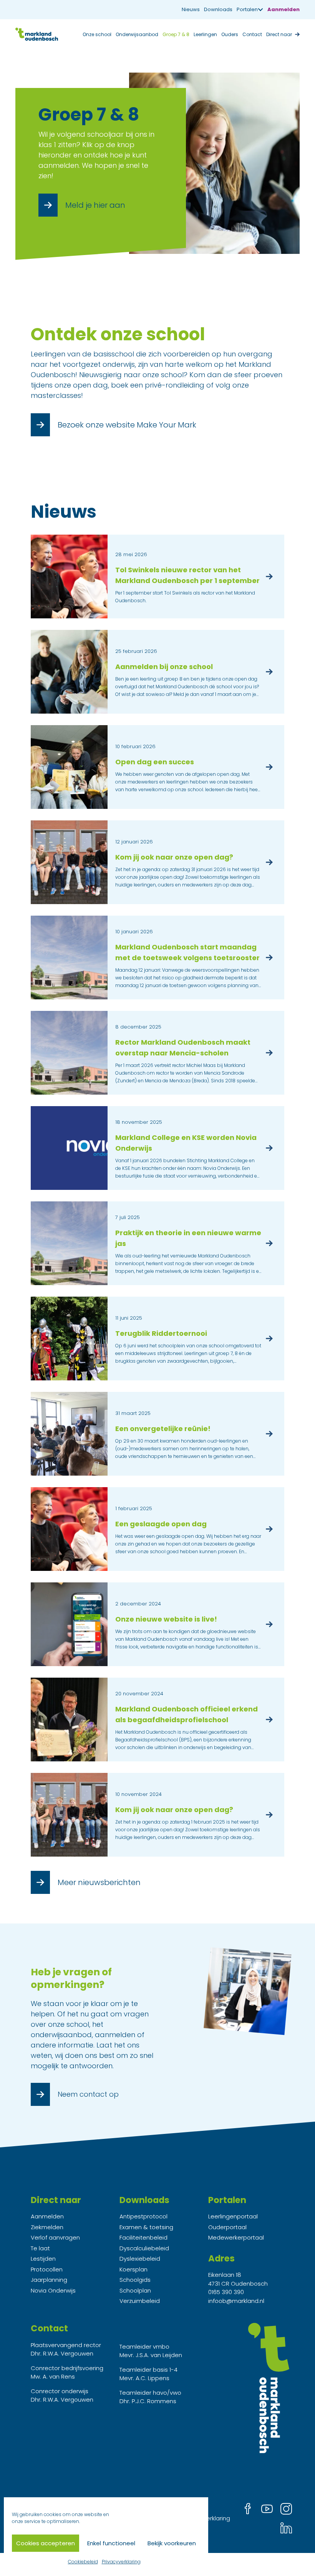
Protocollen (47, 2269)
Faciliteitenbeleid (143, 2237)
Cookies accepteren (46, 2543)
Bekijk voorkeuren (172, 2543)
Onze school (97, 34)
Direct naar (279, 34)
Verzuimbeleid (140, 2301)
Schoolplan (135, 2290)
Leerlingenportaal (233, 2216)
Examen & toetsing (146, 2227)
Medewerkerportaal (236, 2237)
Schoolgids (135, 2280)
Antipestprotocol (143, 2216)
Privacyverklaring (121, 2562)
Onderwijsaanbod (137, 34)
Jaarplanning (49, 2280)
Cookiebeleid (83, 2562)
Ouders (230, 34)
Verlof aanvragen (55, 2237)
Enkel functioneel (111, 2543)
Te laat (40, 2248)
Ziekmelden (47, 2227)
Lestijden (43, 2259)
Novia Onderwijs (53, 2290)
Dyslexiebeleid (140, 2259)
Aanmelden (283, 9)
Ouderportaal (227, 2227)
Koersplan (133, 2269)
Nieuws (191, 9)
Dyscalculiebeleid (144, 2248)
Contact (252, 34)
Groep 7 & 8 (176, 34)
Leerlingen (205, 34)
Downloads (218, 9)
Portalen (247, 9)
